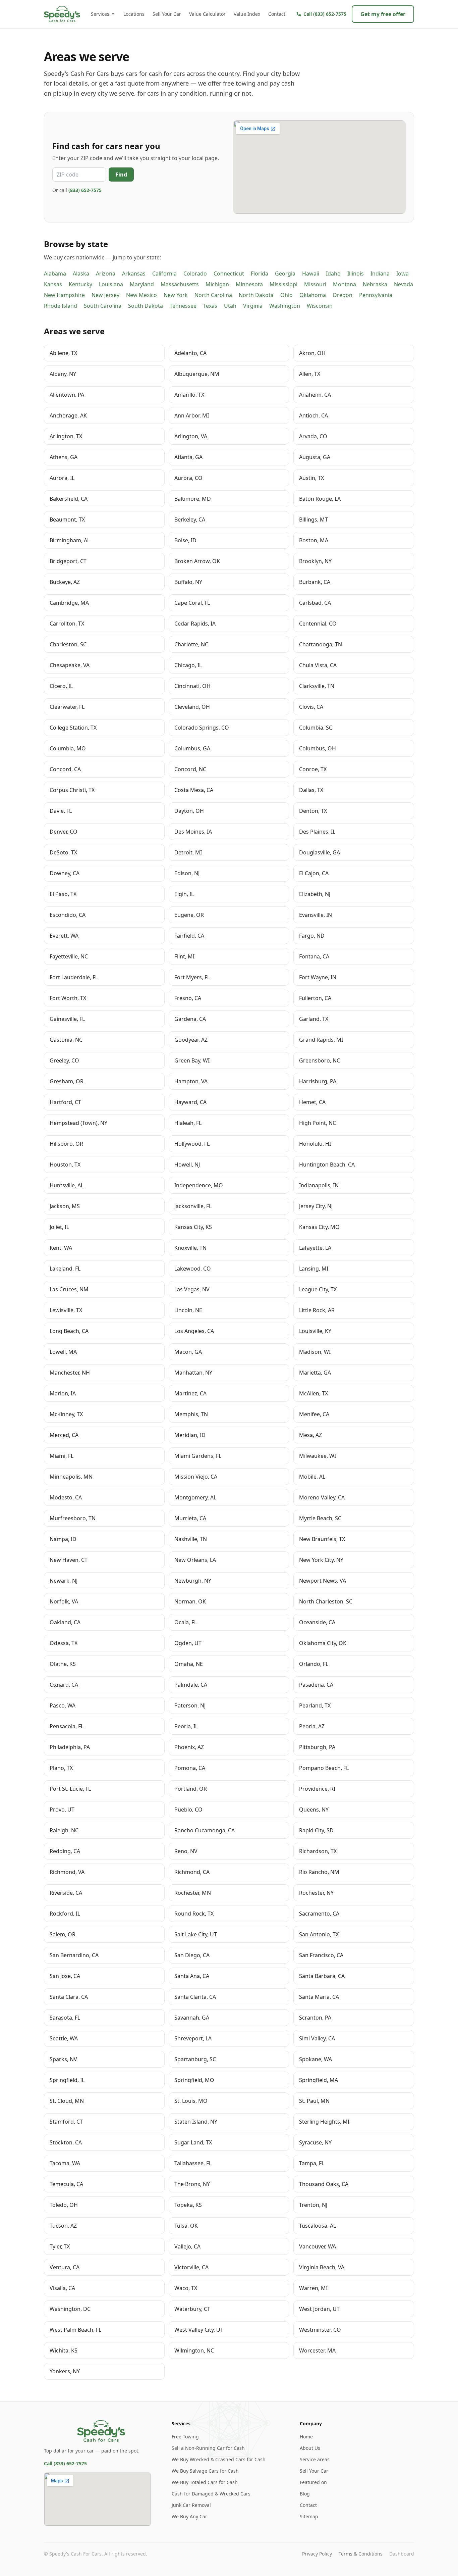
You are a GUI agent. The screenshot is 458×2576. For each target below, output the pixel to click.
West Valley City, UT (199, 2330)
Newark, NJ (64, 1581)
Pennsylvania (376, 295)
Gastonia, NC (66, 1040)
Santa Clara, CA (69, 1997)
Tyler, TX (60, 2246)
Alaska (81, 274)
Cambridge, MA (69, 603)
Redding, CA (65, 1851)
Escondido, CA (68, 915)
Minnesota (249, 284)
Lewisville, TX (66, 1310)
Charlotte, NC (191, 644)
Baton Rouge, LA (320, 499)
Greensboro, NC (320, 1060)
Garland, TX (314, 1019)
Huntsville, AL (67, 1185)
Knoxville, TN (190, 1248)
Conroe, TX (313, 769)
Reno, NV (186, 1851)
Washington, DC (70, 2309)
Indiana (380, 274)
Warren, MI (313, 2288)
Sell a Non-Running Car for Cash (208, 2448)
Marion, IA (63, 1393)
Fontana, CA (314, 956)
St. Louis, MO (191, 2101)
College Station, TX (73, 728)
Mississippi (283, 284)
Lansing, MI (314, 1269)
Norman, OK (190, 1601)
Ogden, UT (188, 1643)
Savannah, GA (192, 2018)
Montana (345, 284)
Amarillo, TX (189, 395)
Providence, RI (317, 1789)
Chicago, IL (188, 665)
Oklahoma (313, 295)
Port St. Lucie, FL (70, 1789)
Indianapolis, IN (319, 1185)
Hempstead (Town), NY (78, 1123)
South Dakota (146, 306)
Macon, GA (188, 1352)
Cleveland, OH (192, 707)
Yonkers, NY (65, 2371)
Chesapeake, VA (70, 665)
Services (100, 14)
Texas (210, 306)
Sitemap (309, 2516)
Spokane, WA (316, 2059)
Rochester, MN (193, 1893)
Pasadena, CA (316, 1685)
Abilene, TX (63, 353)
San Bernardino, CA (74, 1955)
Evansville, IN (316, 915)
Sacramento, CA (319, 1914)
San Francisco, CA (321, 1955)
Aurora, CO (188, 478)
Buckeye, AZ (65, 582)
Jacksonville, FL (193, 1206)
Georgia (285, 274)
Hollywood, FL (192, 1144)
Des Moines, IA (193, 832)
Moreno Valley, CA (322, 1497)
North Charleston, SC (326, 1601)
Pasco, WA (63, 1705)
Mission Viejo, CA (196, 1477)
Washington (285, 306)
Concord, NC (190, 769)
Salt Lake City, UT (196, 1934)
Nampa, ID (63, 1539)
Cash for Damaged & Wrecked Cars (211, 2494)
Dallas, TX (311, 790)
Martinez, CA (190, 1393)
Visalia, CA (62, 2288)
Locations (134, 14)
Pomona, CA (190, 1768)
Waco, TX (186, 2288)
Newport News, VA (323, 1581)
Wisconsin (320, 306)
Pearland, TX (315, 1705)
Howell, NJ (187, 1165)
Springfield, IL (67, 2080)
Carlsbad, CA (315, 603)
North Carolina (213, 295)
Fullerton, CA (315, 998)
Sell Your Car (167, 14)
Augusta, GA (315, 457)
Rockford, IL (65, 1914)
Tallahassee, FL (193, 2163)
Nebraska (375, 284)
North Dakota (256, 295)
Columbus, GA (192, 748)
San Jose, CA (65, 1976)
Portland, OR (191, 1789)
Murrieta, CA (190, 1518)
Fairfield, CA (189, 936)
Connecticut (229, 274)
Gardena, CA (190, 1019)
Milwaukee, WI (318, 1456)
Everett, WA (64, 936)
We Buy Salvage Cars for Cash (205, 2471)
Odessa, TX (64, 1643)
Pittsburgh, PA (317, 1747)
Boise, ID (185, 540)
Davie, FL (61, 811)
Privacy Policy (317, 2554)
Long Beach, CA (69, 1331)
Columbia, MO (68, 748)
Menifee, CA (314, 1414)
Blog (305, 2494)
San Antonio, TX (319, 1934)
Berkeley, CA (190, 519)
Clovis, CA (311, 707)
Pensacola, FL (67, 1726)
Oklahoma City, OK (323, 1643)
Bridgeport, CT (68, 561)
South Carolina (103, 306)
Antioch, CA (313, 415)
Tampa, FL (312, 2163)
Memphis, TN (191, 1414)
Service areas (315, 2459)
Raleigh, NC (64, 1830)
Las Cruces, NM (69, 1289)
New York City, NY (321, 1560)
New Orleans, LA (195, 1560)
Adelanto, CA (190, 353)
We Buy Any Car (189, 2516)
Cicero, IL (61, 686)
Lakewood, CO (193, 1269)
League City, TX (318, 1289)
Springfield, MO (194, 2080)
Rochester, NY (316, 1893)
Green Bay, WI (192, 1060)
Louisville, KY (315, 1331)
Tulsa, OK (186, 2226)
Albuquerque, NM (197, 374)
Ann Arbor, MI (192, 415)
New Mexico (141, 295)
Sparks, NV (63, 2059)
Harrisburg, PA (318, 1081)
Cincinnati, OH (192, 686)
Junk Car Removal (191, 2505)
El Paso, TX (63, 894)
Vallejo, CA (187, 2246)
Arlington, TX (66, 436)
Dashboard (402, 2554)
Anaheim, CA (315, 395)
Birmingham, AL (70, 540)
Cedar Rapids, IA (195, 624)
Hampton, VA (191, 1081)
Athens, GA (64, 457)
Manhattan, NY (193, 1373)
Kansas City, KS (193, 1227)
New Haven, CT (69, 1560)
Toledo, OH (64, 2205)
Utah (230, 306)
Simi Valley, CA (317, 2038)
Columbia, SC (316, 728)
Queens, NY (314, 1810)
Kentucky (80, 284)
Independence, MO (199, 1185)
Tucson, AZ (63, 2226)
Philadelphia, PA (70, 1747)
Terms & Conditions (361, 2554)
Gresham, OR (67, 1081)
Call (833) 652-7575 (65, 2463)
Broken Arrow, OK (197, 561)
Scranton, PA (315, 2018)
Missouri (315, 284)
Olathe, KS (63, 1664)
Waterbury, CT (192, 2309)
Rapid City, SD (316, 1830)
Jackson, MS (65, 1206)
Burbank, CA (315, 582)
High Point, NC (318, 1123)
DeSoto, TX (63, 852)
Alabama (55, 274)
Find (121, 175)
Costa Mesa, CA (194, 790)
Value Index (247, 14)
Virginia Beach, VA (322, 2267)
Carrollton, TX (67, 624)
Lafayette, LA (315, 1248)
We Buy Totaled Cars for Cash (205, 2482)
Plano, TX (61, 1768)
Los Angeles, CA (194, 1331)
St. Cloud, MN (67, 2101)
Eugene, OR (189, 915)
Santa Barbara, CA (322, 1976)
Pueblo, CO (188, 1810)
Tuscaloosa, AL (318, 2226)
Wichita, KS (64, 2350)
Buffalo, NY (188, 582)
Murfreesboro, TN (73, 1518)
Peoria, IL (186, 1726)
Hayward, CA (190, 1102)
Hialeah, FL (188, 1123)
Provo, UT (62, 1810)
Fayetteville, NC (69, 956)
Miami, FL (62, 1456)
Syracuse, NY (315, 2142)
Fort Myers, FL (192, 977)
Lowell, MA (63, 1352)
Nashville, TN (191, 1539)
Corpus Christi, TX (72, 790)
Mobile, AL (312, 1477)
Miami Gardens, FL (198, 1456)
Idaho (333, 274)
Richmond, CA (192, 1872)
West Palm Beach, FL (75, 2330)
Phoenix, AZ (189, 1747)
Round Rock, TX (194, 1914)
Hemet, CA (312, 1102)
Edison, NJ (187, 873)
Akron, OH (312, 353)
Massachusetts (180, 284)
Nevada (404, 284)
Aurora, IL (62, 478)
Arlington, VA (191, 436)
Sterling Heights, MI (324, 2122)
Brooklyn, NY (315, 561)
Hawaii (311, 274)
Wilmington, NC (194, 2350)
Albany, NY (63, 374)
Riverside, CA (66, 1893)
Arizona (106, 274)
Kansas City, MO (319, 1227)
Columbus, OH (318, 748)
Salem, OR (63, 1934)
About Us (310, 2448)
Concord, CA (65, 769)
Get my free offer (383, 14)
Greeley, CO (64, 1060)
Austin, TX (311, 478)
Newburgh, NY (193, 1581)
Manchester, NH (70, 1373)
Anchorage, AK (68, 415)
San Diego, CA (192, 1955)
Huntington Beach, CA (327, 1165)
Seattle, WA (64, 2038)
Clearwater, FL (67, 707)
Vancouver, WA (318, 2246)
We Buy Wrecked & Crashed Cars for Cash (219, 2459)
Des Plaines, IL (317, 832)
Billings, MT (313, 519)
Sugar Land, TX (193, 2142)
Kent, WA (61, 1248)
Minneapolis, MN (71, 1477)
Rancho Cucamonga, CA (205, 1830)
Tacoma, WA (65, 2163)
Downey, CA (65, 873)
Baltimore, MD (193, 499)
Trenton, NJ (313, 2205)
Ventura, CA (65, 2267)
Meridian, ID (190, 1435)
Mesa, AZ (310, 1435)
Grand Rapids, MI (321, 1040)
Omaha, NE (189, 1664)
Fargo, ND (312, 936)
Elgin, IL (184, 894)
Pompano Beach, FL (324, 1768)
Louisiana (111, 284)
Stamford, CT (66, 2122)
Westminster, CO (320, 2330)
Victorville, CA (191, 2267)
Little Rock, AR (317, 1310)
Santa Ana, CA (192, 1976)
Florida (260, 274)
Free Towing (185, 2437)
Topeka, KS (188, 2205)
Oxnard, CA (64, 1685)
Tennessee (183, 306)
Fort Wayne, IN (318, 977)
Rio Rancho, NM (319, 1872)
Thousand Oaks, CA (324, 2184)
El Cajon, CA (314, 873)
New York (176, 295)
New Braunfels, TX (322, 1539)
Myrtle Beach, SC (320, 1518)
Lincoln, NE (188, 1310)
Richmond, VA (67, 1872)
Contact (277, 14)
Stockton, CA (66, 2142)
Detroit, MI (188, 852)
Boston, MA (314, 540)
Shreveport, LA (193, 2038)
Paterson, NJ (190, 1705)
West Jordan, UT (319, 2309)
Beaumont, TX (67, 519)
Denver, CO (64, 832)
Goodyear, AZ (191, 1040)
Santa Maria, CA (319, 1997)
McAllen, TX (313, 1393)
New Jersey (105, 295)
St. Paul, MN (314, 2101)
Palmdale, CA (191, 1685)
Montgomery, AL (195, 1497)
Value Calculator (207, 14)
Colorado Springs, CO (202, 728)
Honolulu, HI (315, 1144)
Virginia (253, 306)
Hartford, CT (65, 1102)
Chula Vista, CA (318, 665)
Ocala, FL (186, 1622)
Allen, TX (310, 374)
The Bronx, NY (192, 2184)
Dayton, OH (189, 811)
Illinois (356, 274)
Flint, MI (184, 956)
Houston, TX (65, 1165)
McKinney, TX (66, 1414)
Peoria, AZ (312, 1726)
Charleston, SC (68, 644)
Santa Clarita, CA (195, 1997)
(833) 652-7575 (85, 190)
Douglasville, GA (320, 852)
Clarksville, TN (317, 686)
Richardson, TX (318, 1851)
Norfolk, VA (64, 1601)
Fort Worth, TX (68, 998)
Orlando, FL (314, 1664)
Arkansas (134, 274)
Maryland (142, 284)
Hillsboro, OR (66, 1144)
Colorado (195, 274)
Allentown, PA (67, 395)
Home (306, 2437)
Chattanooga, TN (321, 644)
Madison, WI (315, 1352)
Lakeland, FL (65, 1269)
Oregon (342, 295)
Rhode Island (61, 306)
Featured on (313, 2482)
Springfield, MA (319, 2080)
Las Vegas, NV (192, 1289)
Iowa (403, 274)
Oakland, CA (65, 1622)
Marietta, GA (315, 1373)
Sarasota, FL (65, 2018)
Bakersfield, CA (69, 499)
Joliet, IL (59, 1227)
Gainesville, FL (67, 1019)
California (164, 274)
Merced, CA (64, 1435)
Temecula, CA (66, 2184)
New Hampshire (64, 295)
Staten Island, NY (196, 2122)
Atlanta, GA (188, 457)
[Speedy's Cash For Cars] (101, 2431)
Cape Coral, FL (192, 603)
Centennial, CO (318, 624)
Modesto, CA (66, 1497)
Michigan (217, 284)
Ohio (287, 295)
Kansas (53, 284)
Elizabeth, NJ (315, 894)
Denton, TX (313, 811)
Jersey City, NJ (316, 1206)
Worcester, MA (317, 2350)
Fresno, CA (188, 998)
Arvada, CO (313, 436)
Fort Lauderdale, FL (74, 977)
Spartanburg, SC (195, 2059)
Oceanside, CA (317, 1622)
